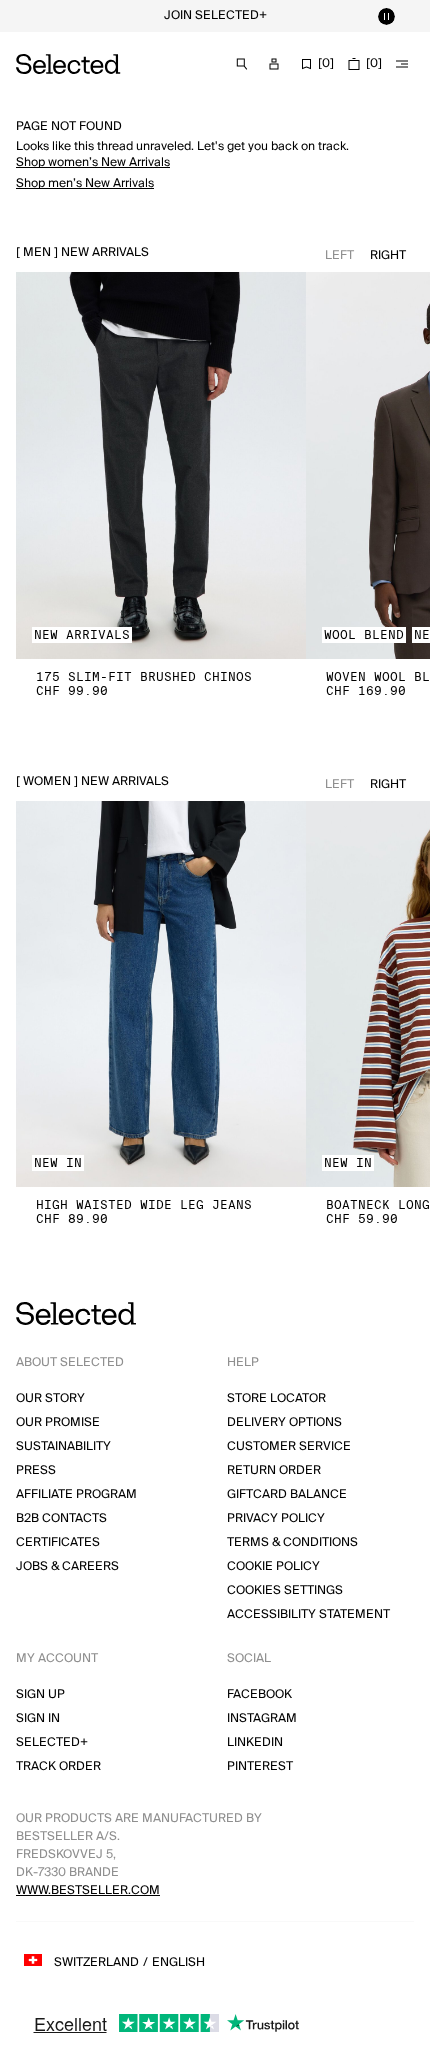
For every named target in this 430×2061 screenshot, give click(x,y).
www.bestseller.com (88, 1890)
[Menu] (402, 64)
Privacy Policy (276, 1518)
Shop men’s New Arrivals (85, 183)
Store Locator (276, 1398)
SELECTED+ (52, 1742)
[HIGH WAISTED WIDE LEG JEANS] (161, 994)
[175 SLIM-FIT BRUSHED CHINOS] (161, 465)
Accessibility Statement (308, 1614)
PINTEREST (260, 1766)
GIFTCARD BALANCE (287, 1494)
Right (388, 255)
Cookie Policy (273, 1566)
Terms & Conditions (292, 1542)
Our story (50, 1398)
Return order (274, 1470)
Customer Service (289, 1446)
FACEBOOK (259, 1694)
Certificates (58, 1542)
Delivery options (284, 1422)
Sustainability (63, 1446)
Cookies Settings (285, 1590)
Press (36, 1470)
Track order (58, 1766)
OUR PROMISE (58, 1422)
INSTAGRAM (262, 1718)
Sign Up (40, 1694)
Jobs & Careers (67, 1566)
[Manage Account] (274, 64)
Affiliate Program (76, 1494)
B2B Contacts (61, 1518)
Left (339, 255)
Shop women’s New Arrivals (93, 162)
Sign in (38, 1718)
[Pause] (386, 16)
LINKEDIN (255, 1742)
